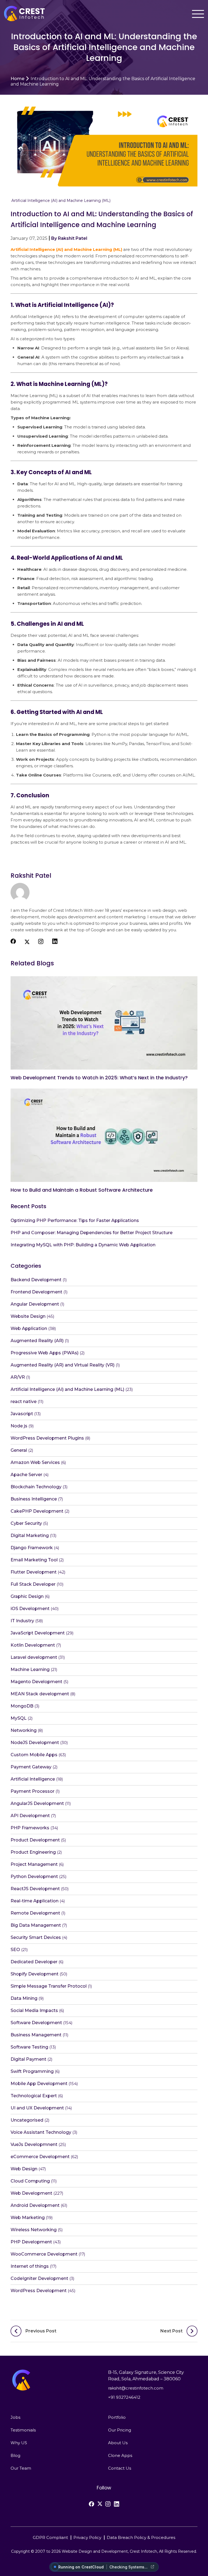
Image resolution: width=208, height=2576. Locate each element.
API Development (30, 1816)
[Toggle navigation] (198, 14)
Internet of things (30, 2266)
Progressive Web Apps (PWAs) (45, 1353)
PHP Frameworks (30, 1828)
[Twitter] (100, 2504)
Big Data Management (36, 1925)
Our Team (21, 2468)
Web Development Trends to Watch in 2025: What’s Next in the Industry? (99, 1078)
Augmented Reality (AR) (37, 1341)
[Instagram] (108, 2504)
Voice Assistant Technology (41, 2132)
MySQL (19, 1718)
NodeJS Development (35, 1743)
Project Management (34, 1864)
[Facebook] (92, 2504)
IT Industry (22, 1621)
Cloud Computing (30, 2181)
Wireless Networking (34, 2230)
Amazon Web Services (35, 1462)
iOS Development (30, 1609)
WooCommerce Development (44, 2254)
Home (17, 79)
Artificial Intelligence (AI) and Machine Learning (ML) (61, 201)
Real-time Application (35, 1901)
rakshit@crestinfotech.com (136, 2388)
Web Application (29, 1328)
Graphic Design (27, 1596)
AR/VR (18, 1377)
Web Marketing (28, 2218)
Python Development (34, 1877)
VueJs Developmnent (34, 2144)
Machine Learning (30, 1669)
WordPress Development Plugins (47, 1438)
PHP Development (31, 2242)
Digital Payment (28, 2059)
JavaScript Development (38, 1633)
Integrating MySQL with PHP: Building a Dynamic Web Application (83, 1245)
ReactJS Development (35, 1889)
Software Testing (29, 2047)
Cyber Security (26, 1523)
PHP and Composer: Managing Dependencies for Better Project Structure (92, 1233)
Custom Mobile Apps (34, 1755)
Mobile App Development (39, 2084)
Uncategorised (27, 2120)
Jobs (15, 2417)
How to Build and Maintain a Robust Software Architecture (82, 1190)
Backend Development (36, 1280)
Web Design (24, 2169)
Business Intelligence (34, 1499)
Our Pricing (120, 2430)
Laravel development (34, 1657)
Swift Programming (32, 2071)
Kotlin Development (33, 1645)
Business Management (36, 2035)
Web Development (31, 2193)
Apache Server (26, 1475)
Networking (24, 1730)
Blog (15, 2455)
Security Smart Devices (36, 1937)
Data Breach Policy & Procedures (141, 2537)
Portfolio (117, 2417)
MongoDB (22, 1706)
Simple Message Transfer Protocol (49, 1986)
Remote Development (35, 1913)
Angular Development (35, 1304)
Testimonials (23, 2430)
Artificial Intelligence (33, 1779)
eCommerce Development (40, 2157)
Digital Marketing (30, 1536)
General (19, 1450)
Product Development (35, 1840)
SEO (15, 1950)
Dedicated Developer (34, 1962)
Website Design (28, 1316)
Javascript (22, 1414)
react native (24, 1402)
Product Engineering (33, 1852)
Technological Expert (34, 2096)
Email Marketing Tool (34, 1560)
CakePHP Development (37, 1511)
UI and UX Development (37, 2108)
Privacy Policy (87, 2537)
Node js (19, 1426)
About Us (118, 2443)
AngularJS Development (37, 1803)
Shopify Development (35, 1974)
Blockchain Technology (36, 1487)
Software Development (36, 2023)
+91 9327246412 (124, 2397)
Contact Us (120, 2468)
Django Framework (32, 1548)
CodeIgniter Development (39, 2278)
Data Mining (24, 1998)
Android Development (35, 2205)
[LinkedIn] (116, 2504)
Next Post (171, 2331)
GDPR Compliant (50, 2537)
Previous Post (41, 2331)
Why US (19, 2443)
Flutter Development (34, 1572)
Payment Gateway (31, 1767)
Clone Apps (120, 2455)
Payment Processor (32, 1791)
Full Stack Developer (33, 1584)
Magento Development (36, 1682)
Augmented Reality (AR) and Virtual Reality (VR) (63, 1365)
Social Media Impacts (34, 2010)
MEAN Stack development (40, 1694)
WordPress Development (39, 2291)
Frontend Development (36, 1292)
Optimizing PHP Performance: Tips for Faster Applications (75, 1220)
